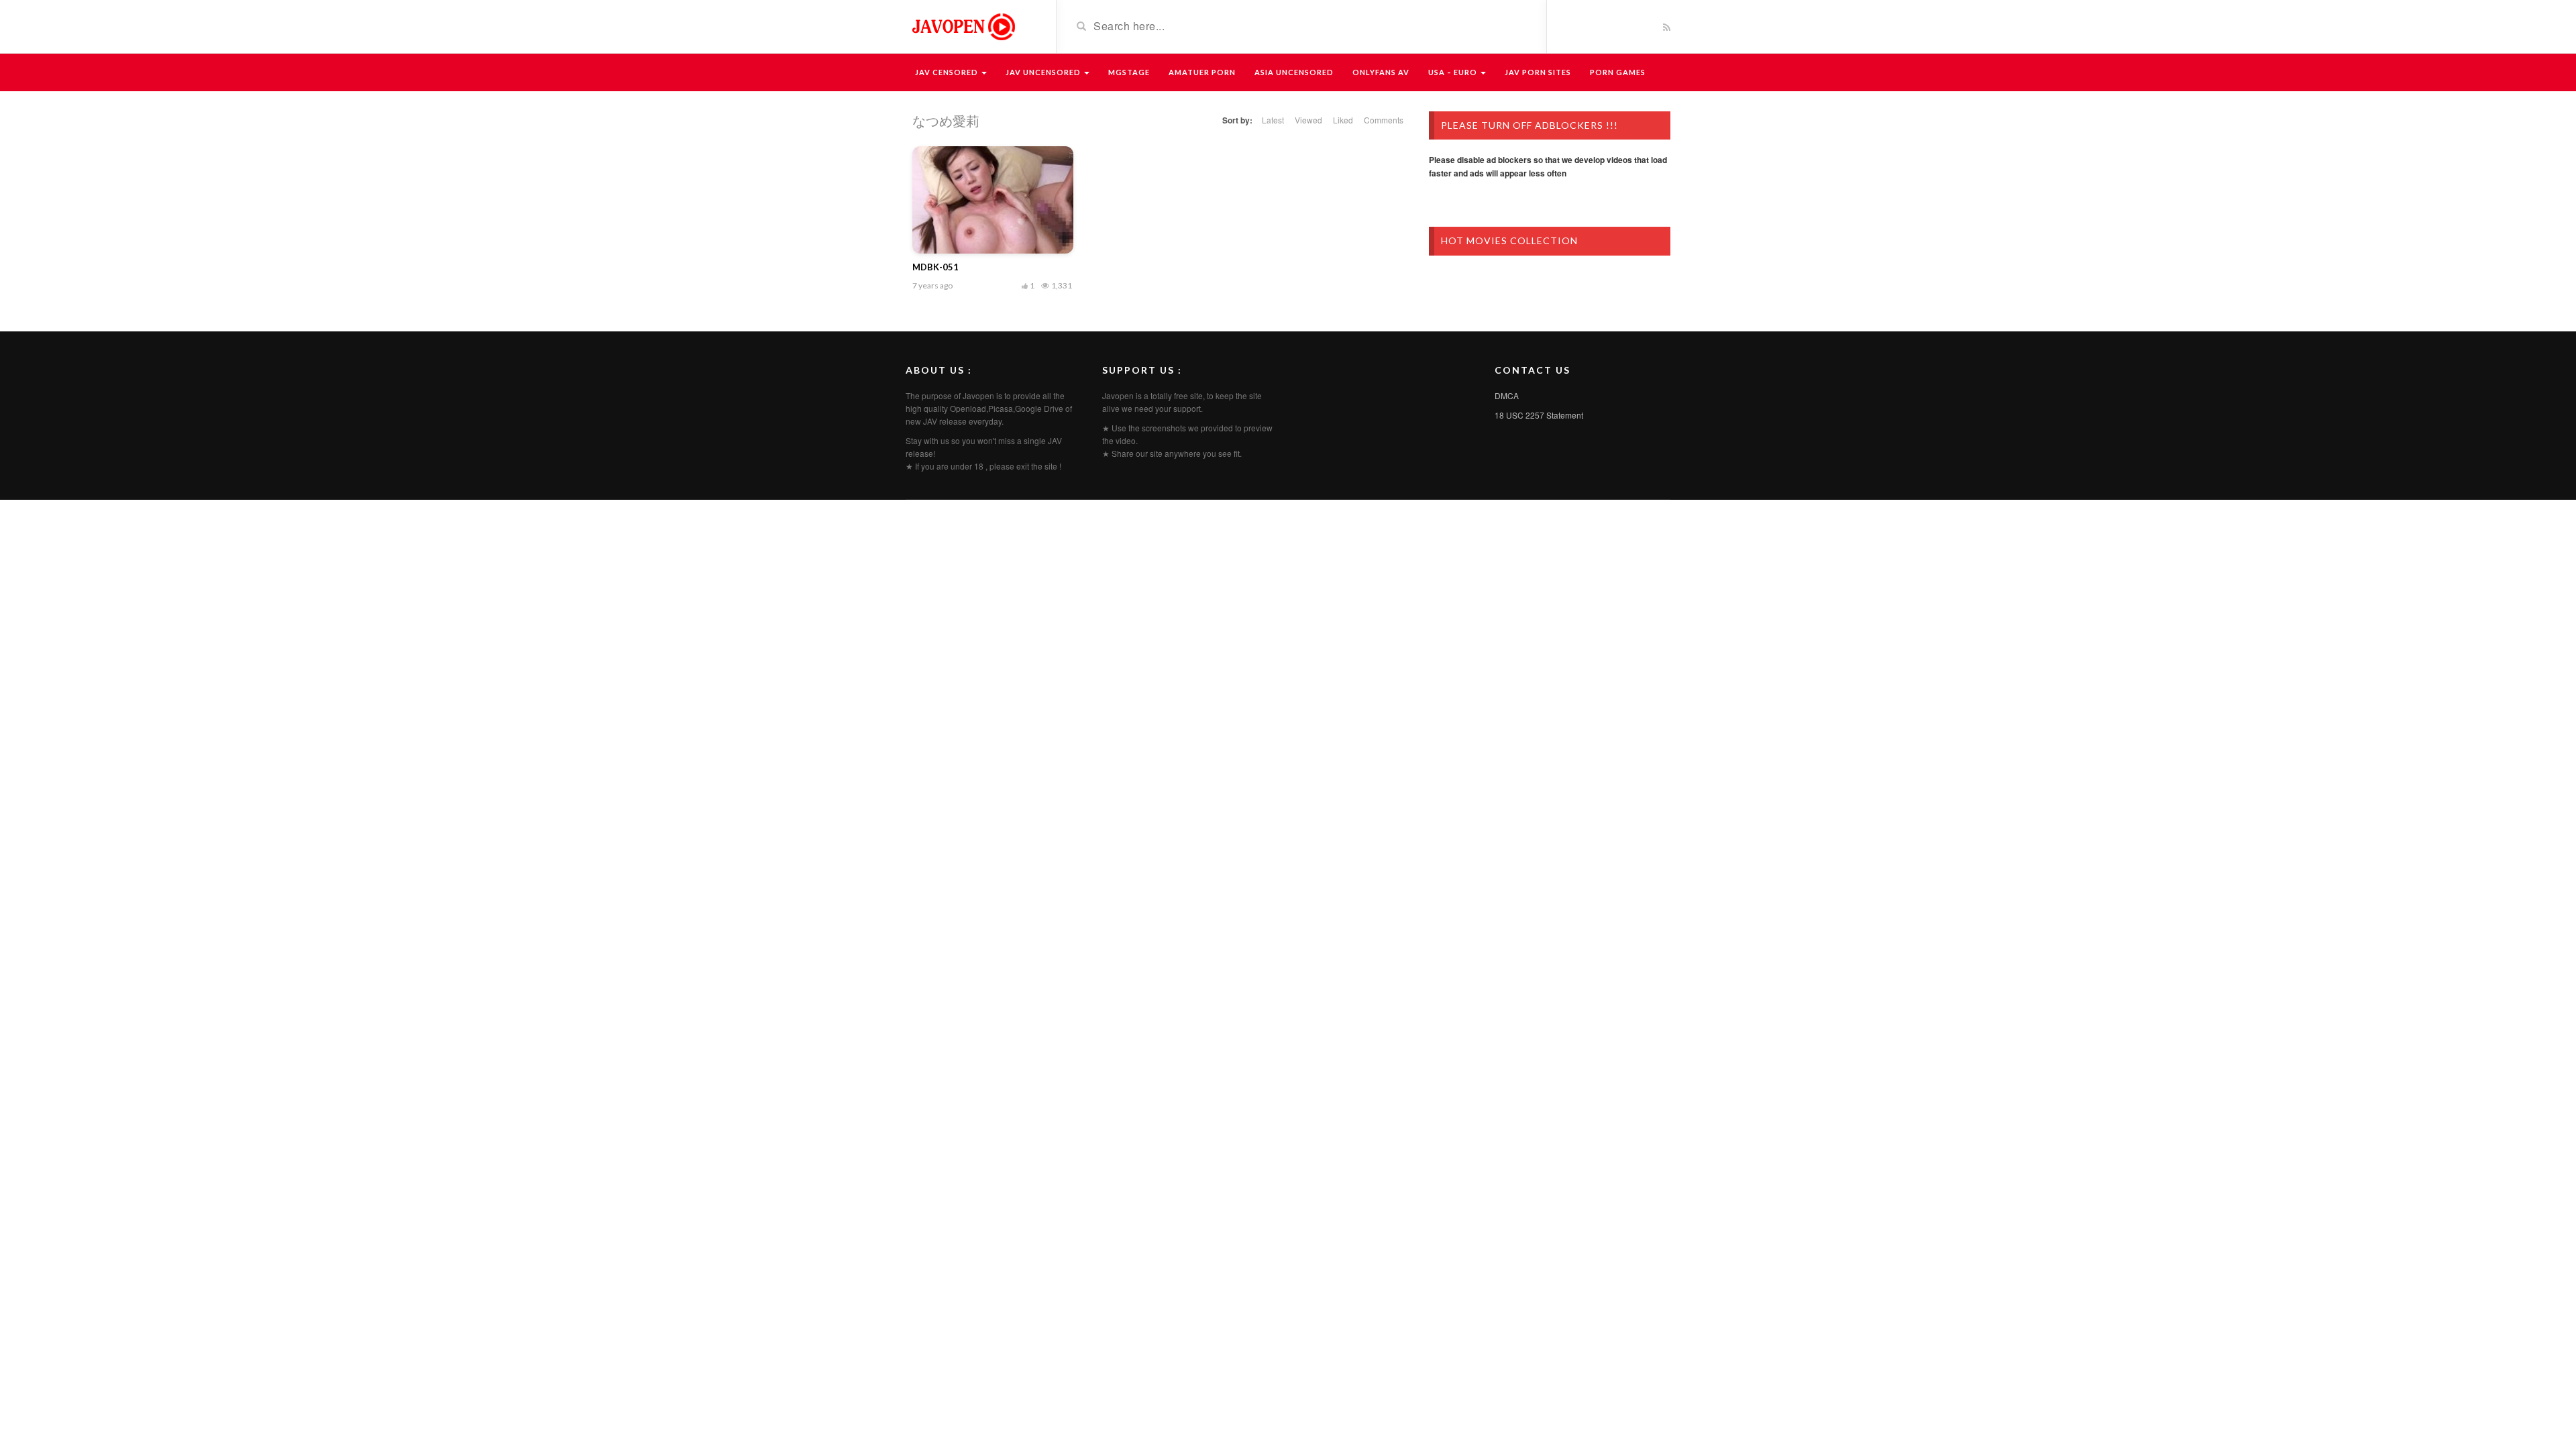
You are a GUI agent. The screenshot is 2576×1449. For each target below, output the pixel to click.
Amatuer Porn (1202, 72)
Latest (1273, 120)
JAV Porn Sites (1538, 72)
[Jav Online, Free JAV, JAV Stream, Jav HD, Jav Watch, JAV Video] (963, 25)
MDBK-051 (935, 267)
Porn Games (1618, 72)
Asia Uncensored (1294, 72)
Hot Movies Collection (1509, 240)
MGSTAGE (1129, 72)
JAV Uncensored (1044, 72)
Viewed (1308, 120)
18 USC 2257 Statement (1539, 415)
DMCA (1507, 395)
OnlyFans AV (1381, 72)
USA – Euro (1454, 72)
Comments (1384, 120)
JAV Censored (948, 72)
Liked (1343, 120)
